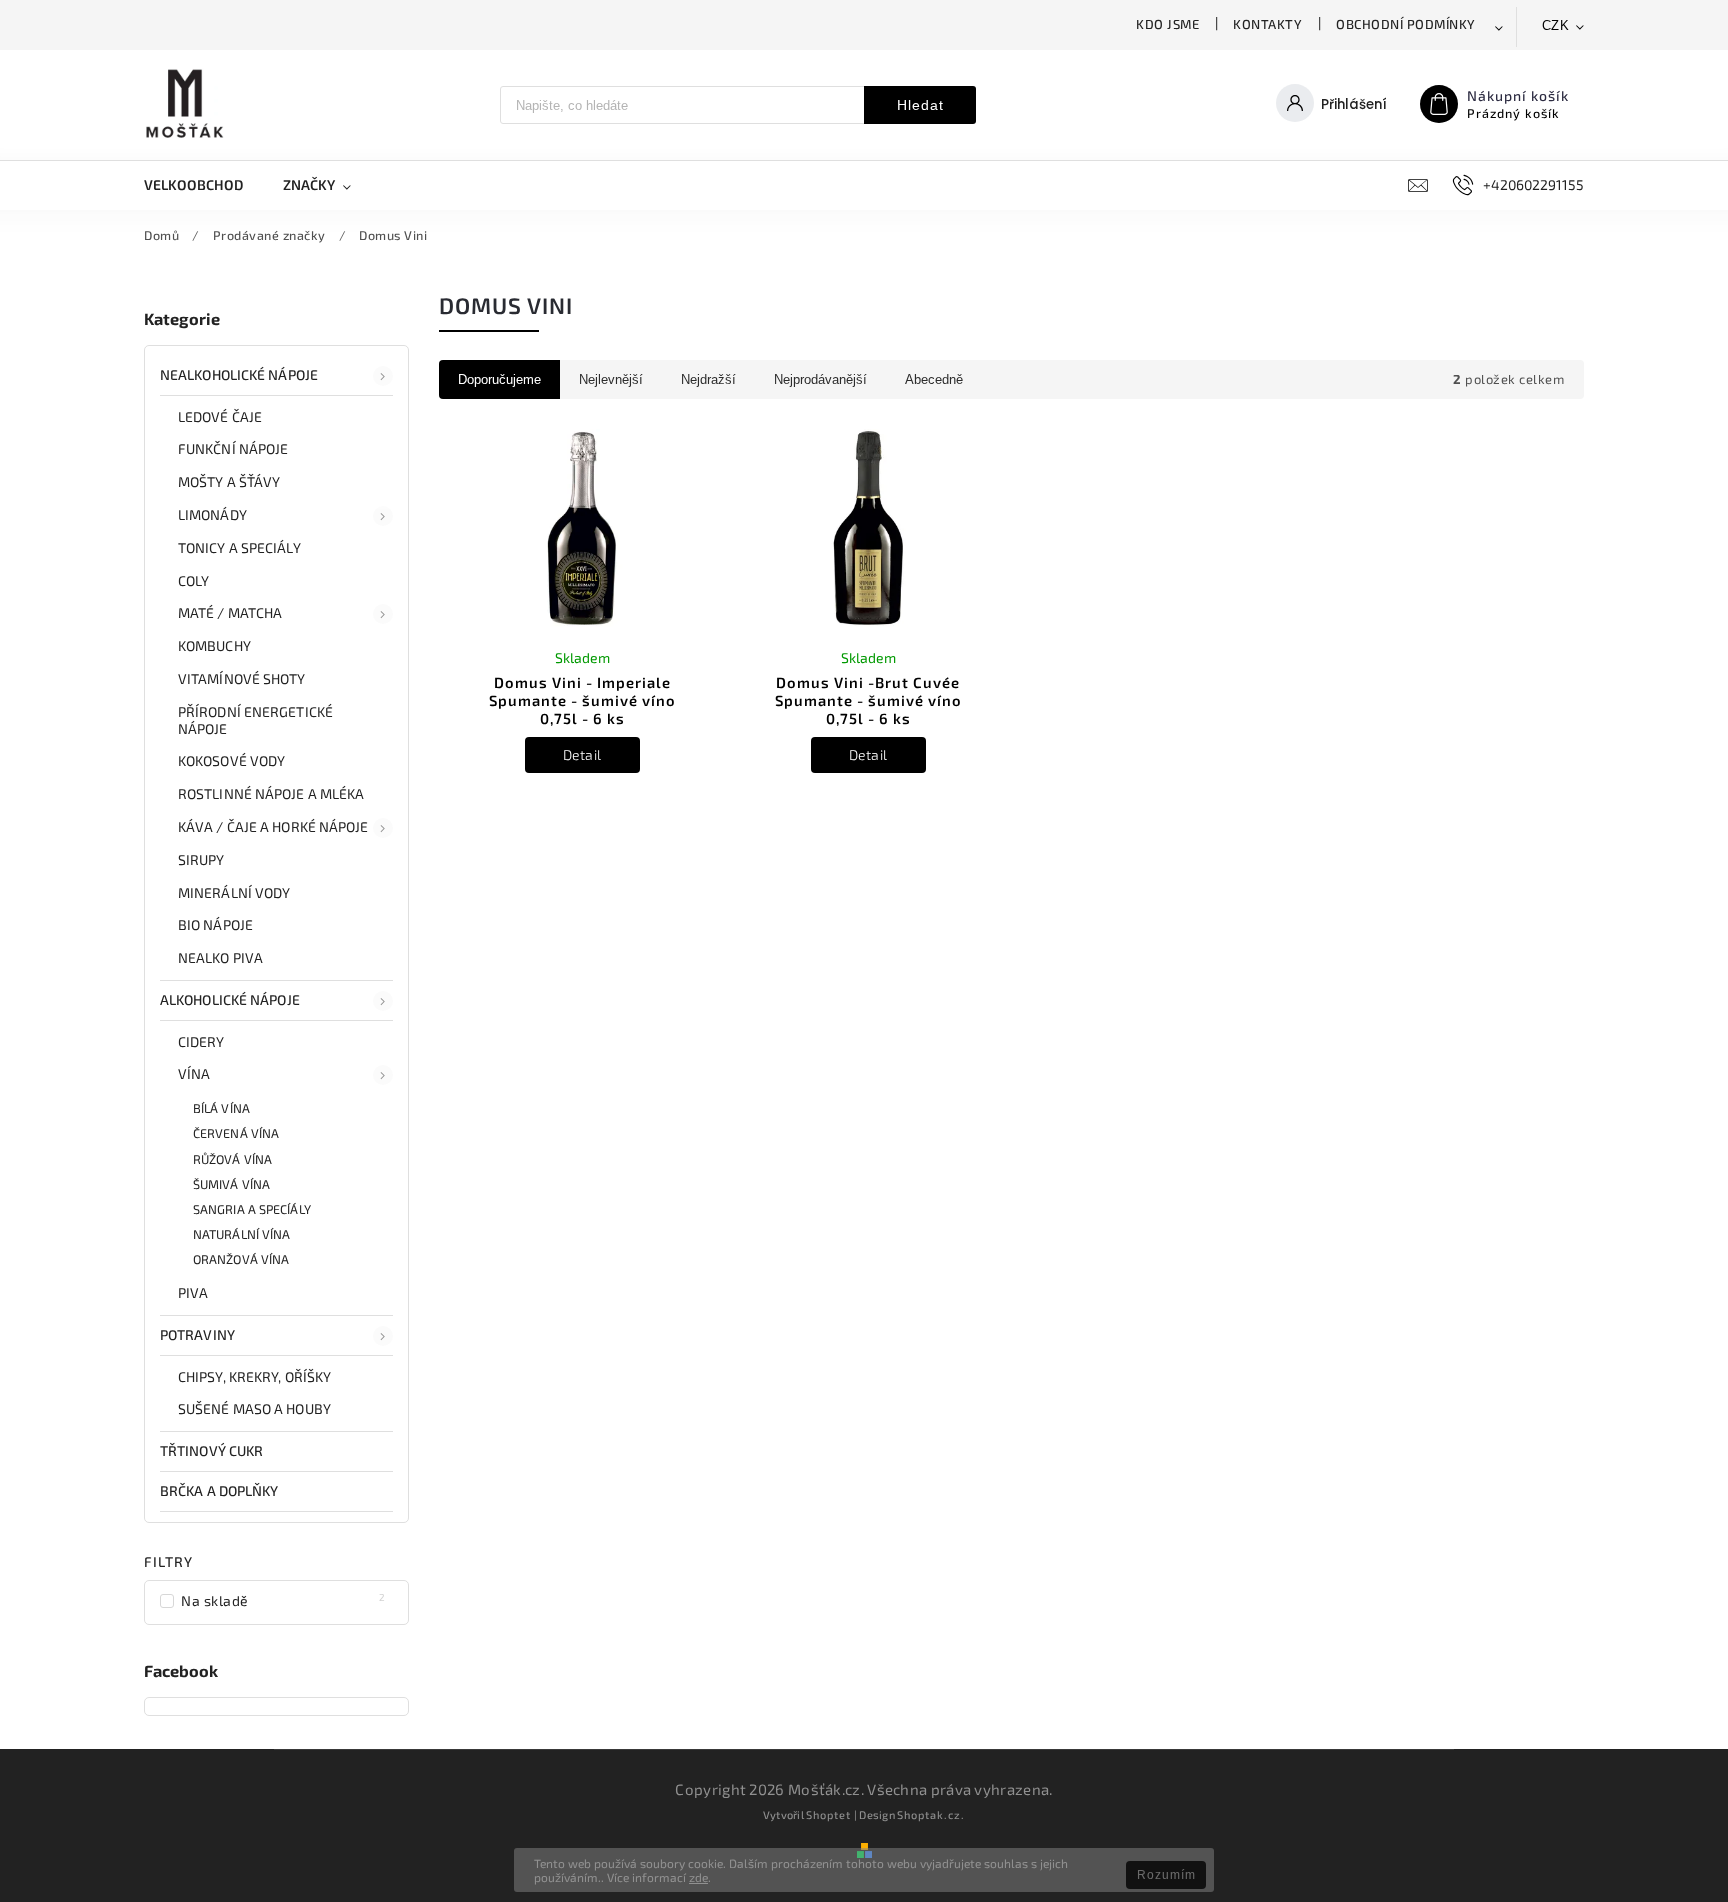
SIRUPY (201, 859)
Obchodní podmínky (1406, 24)
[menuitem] (203, 185)
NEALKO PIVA (220, 957)
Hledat (920, 105)
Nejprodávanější (820, 379)
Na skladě (283, 1600)
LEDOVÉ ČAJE (220, 416)
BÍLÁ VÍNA (221, 1108)
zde (698, 1877)
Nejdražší (708, 379)
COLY (193, 580)
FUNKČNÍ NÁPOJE (233, 448)
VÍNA (194, 1073)
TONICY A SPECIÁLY (239, 547)
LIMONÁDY (212, 514)
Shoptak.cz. (931, 1814)
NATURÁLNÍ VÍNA (241, 1234)
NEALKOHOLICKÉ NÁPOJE (239, 374)
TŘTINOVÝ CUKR (211, 1450)
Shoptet (828, 1814)
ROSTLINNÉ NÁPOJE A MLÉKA (271, 793)
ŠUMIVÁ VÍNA (231, 1184)
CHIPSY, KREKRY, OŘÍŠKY (254, 1376)
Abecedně (934, 379)
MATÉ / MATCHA (230, 612)
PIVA (193, 1292)
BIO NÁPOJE (215, 924)
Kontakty (1267, 24)
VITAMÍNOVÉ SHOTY (242, 678)
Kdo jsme (1167, 24)
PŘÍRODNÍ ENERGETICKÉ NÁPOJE (255, 720)
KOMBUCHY (214, 645)
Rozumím (1166, 1875)
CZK (1556, 25)
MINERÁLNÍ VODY (234, 892)
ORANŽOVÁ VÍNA (241, 1259)
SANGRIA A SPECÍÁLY (252, 1209)
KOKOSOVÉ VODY (231, 760)
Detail (582, 754)
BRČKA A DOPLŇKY (219, 1490)
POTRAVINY (197, 1334)
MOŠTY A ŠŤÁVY (229, 481)
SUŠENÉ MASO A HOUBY (254, 1408)
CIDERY (201, 1041)
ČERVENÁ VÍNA (236, 1133)
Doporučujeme (499, 379)
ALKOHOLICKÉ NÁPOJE (230, 999)
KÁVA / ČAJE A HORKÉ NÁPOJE (273, 826)
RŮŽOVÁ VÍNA (232, 1159)
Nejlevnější (611, 379)
